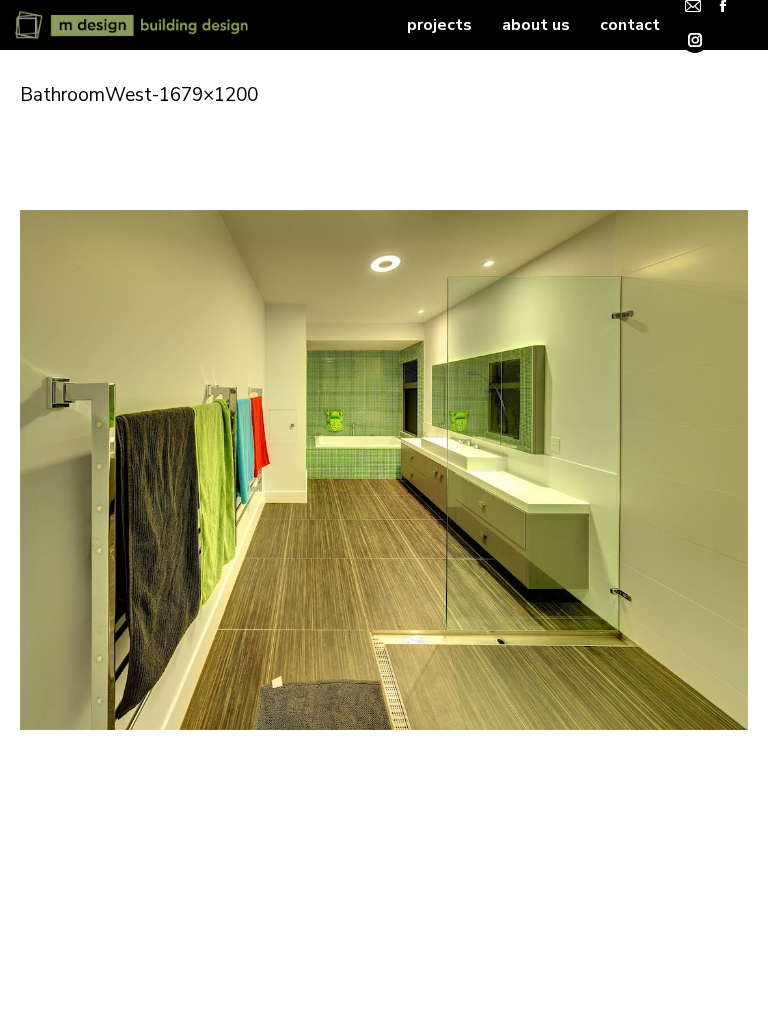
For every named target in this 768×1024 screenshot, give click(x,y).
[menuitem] (439, 25)
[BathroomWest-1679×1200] (384, 470)
